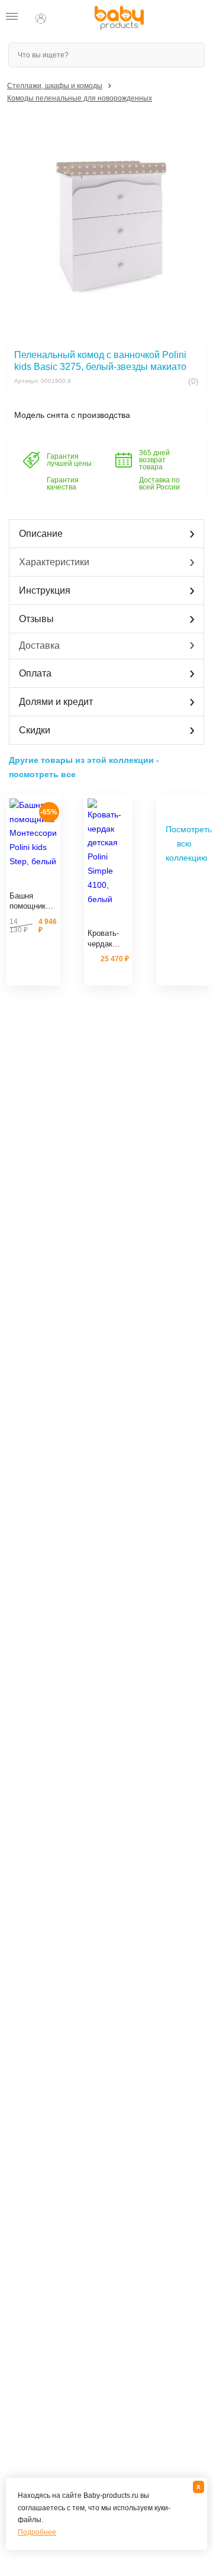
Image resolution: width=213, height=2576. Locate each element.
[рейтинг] (33, 882)
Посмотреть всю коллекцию (187, 843)
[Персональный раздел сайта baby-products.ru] (41, 18)
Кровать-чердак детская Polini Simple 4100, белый (103, 939)
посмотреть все (42, 774)
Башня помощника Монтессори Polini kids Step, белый (31, 901)
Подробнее (37, 2532)
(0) (192, 381)
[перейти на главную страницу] (119, 18)
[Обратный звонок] (64, 18)
